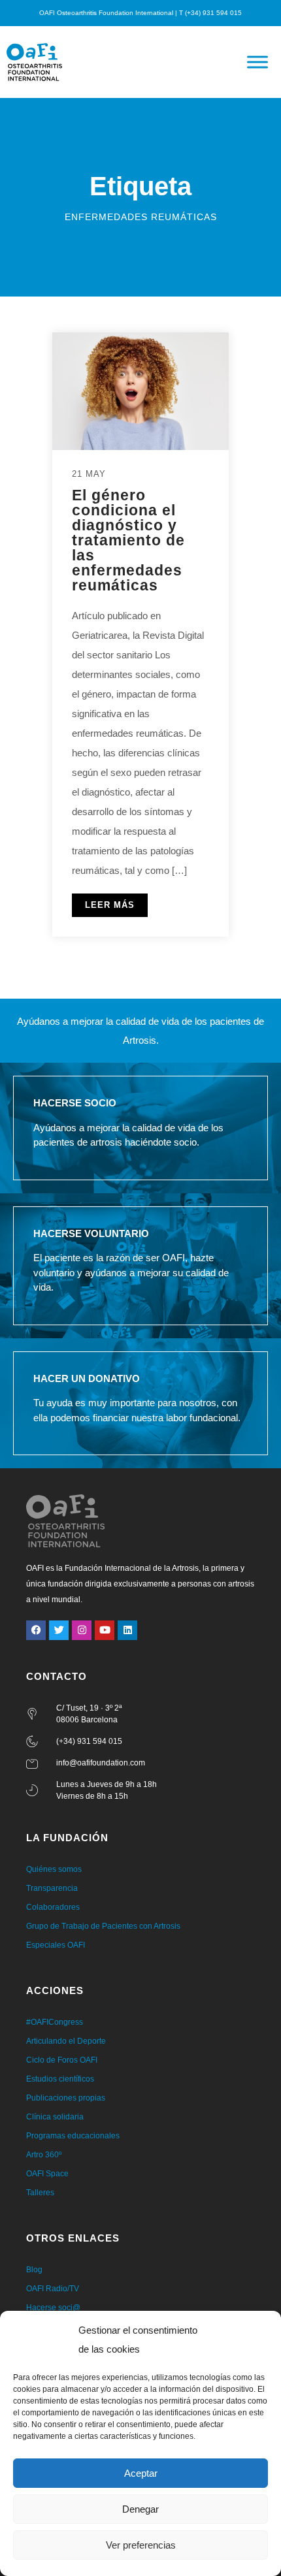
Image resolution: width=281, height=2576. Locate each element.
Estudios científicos (60, 2079)
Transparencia (52, 1888)
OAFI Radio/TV (53, 2289)
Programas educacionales (73, 2136)
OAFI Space (47, 2174)
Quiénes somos (54, 1869)
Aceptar (141, 2473)
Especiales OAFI (56, 1945)
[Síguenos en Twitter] (59, 1630)
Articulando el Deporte (66, 2041)
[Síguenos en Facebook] (36, 1630)
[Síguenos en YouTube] (105, 1630)
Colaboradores (53, 1907)
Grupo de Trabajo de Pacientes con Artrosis (103, 1926)
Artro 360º (44, 2155)
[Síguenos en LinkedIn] (127, 1630)
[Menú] (257, 62)
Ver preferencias (141, 2545)
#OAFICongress (55, 2022)
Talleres (40, 2193)
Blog (34, 2270)
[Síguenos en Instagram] (82, 1630)
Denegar (140, 2509)
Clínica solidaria (55, 2117)
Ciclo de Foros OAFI (62, 2060)
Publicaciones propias (66, 2098)
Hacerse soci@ (53, 2308)
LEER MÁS (110, 905)
